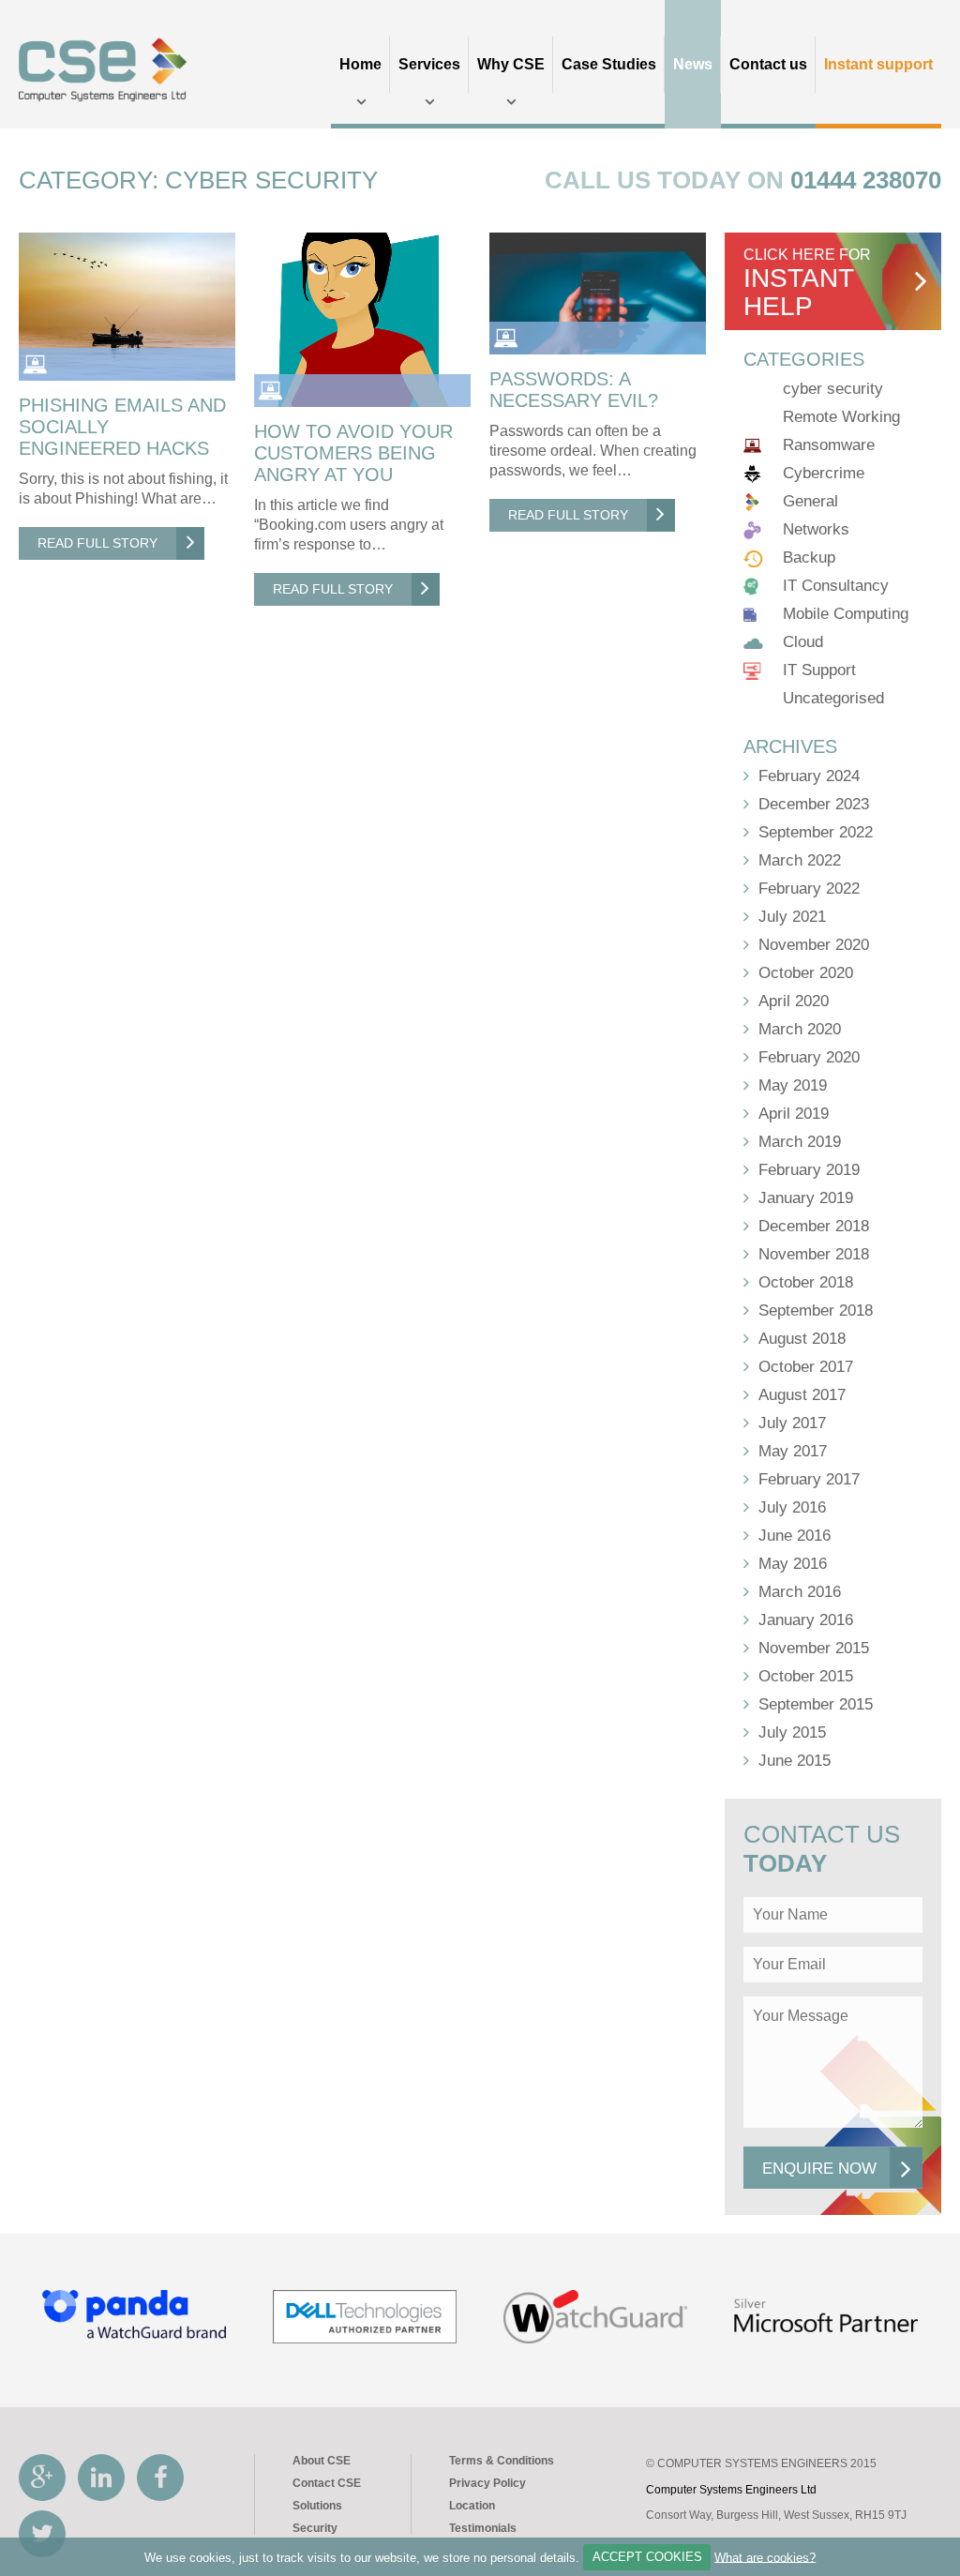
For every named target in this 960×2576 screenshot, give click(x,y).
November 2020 (814, 945)
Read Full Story (97, 543)
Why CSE (511, 64)
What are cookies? (765, 2557)
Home (360, 64)
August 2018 (802, 1339)
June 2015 (795, 1761)
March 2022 (800, 860)
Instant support (878, 64)
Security (315, 2528)
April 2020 (794, 1001)
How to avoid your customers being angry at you (353, 453)
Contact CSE (327, 2483)
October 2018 (806, 1282)
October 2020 (806, 973)
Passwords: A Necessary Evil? (577, 390)
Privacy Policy (487, 2483)
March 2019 (800, 1142)
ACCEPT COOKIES (647, 2557)
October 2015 (806, 1676)
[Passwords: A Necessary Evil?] (598, 294)
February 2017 (809, 1479)
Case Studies (609, 64)
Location (472, 2506)
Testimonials (483, 2528)
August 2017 (802, 1395)
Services (429, 64)
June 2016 (795, 1536)
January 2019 (806, 1198)
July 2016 (792, 1507)
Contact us (768, 64)
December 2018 (814, 1226)
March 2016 (800, 1592)
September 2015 (816, 1704)
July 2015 (792, 1732)
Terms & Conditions (502, 2461)
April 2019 (794, 1114)
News (693, 64)
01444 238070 (866, 180)
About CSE (322, 2461)
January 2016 (806, 1620)
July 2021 (792, 917)
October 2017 (806, 1367)
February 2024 (809, 776)
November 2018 (814, 1254)
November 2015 (814, 1648)
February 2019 (809, 1170)
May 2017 (793, 1451)
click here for (807, 284)
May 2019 (793, 1085)
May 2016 (793, 1564)
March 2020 (800, 1029)
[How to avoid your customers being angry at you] (362, 320)
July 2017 (792, 1423)
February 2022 (809, 889)
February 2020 (809, 1057)
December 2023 (814, 804)
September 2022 (816, 832)
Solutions (317, 2506)
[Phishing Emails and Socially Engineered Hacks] (127, 307)
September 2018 (816, 1311)
